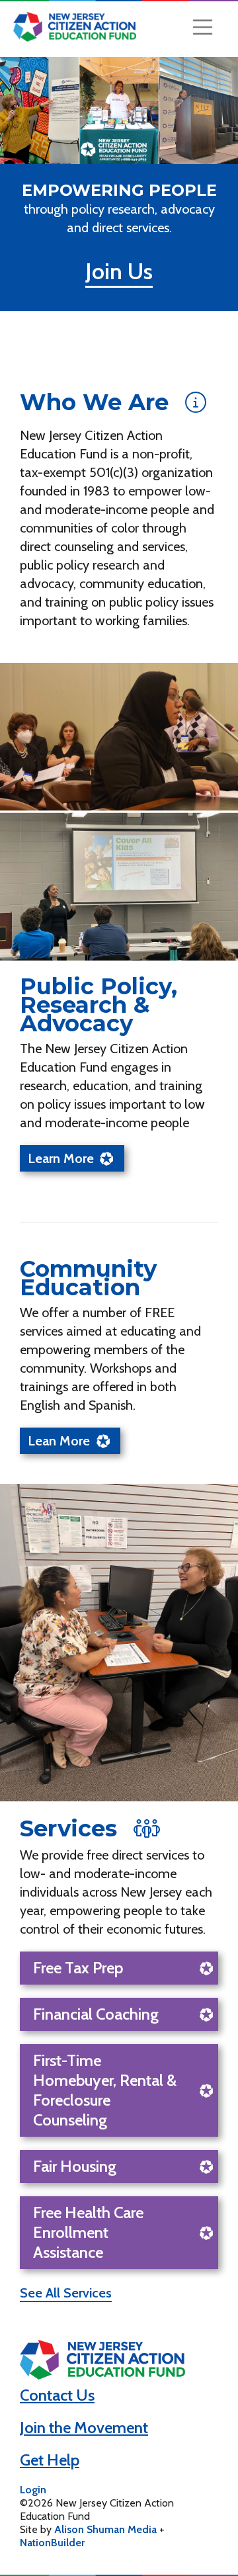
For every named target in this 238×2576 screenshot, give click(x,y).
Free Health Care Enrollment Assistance (88, 2232)
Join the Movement (84, 2427)
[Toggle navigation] (203, 27)
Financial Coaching (96, 2014)
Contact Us (57, 2395)
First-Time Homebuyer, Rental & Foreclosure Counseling (105, 2090)
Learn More (61, 1158)
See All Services (66, 2293)
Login (33, 2490)
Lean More (59, 1441)
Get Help (50, 2460)
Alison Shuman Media (105, 2529)
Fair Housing (75, 2166)
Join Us (119, 271)
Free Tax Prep (78, 1968)
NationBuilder (52, 2543)
